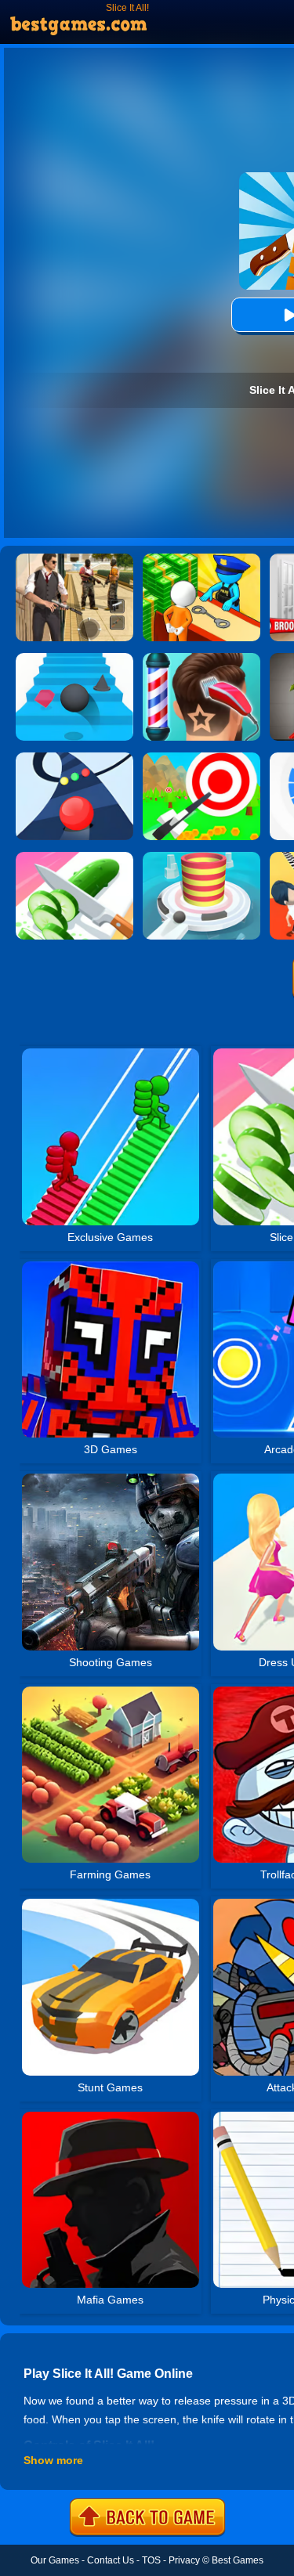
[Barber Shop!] (201, 658)
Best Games (238, 2560)
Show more (53, 2460)
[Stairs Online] (74, 658)
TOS (151, 2560)
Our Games (55, 2560)
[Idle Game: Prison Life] (201, 559)
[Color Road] (74, 758)
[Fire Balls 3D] (201, 857)
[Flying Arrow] (201, 758)
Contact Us (111, 2560)
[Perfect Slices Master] (74, 857)
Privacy (184, 2560)
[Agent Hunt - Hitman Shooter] (74, 559)
